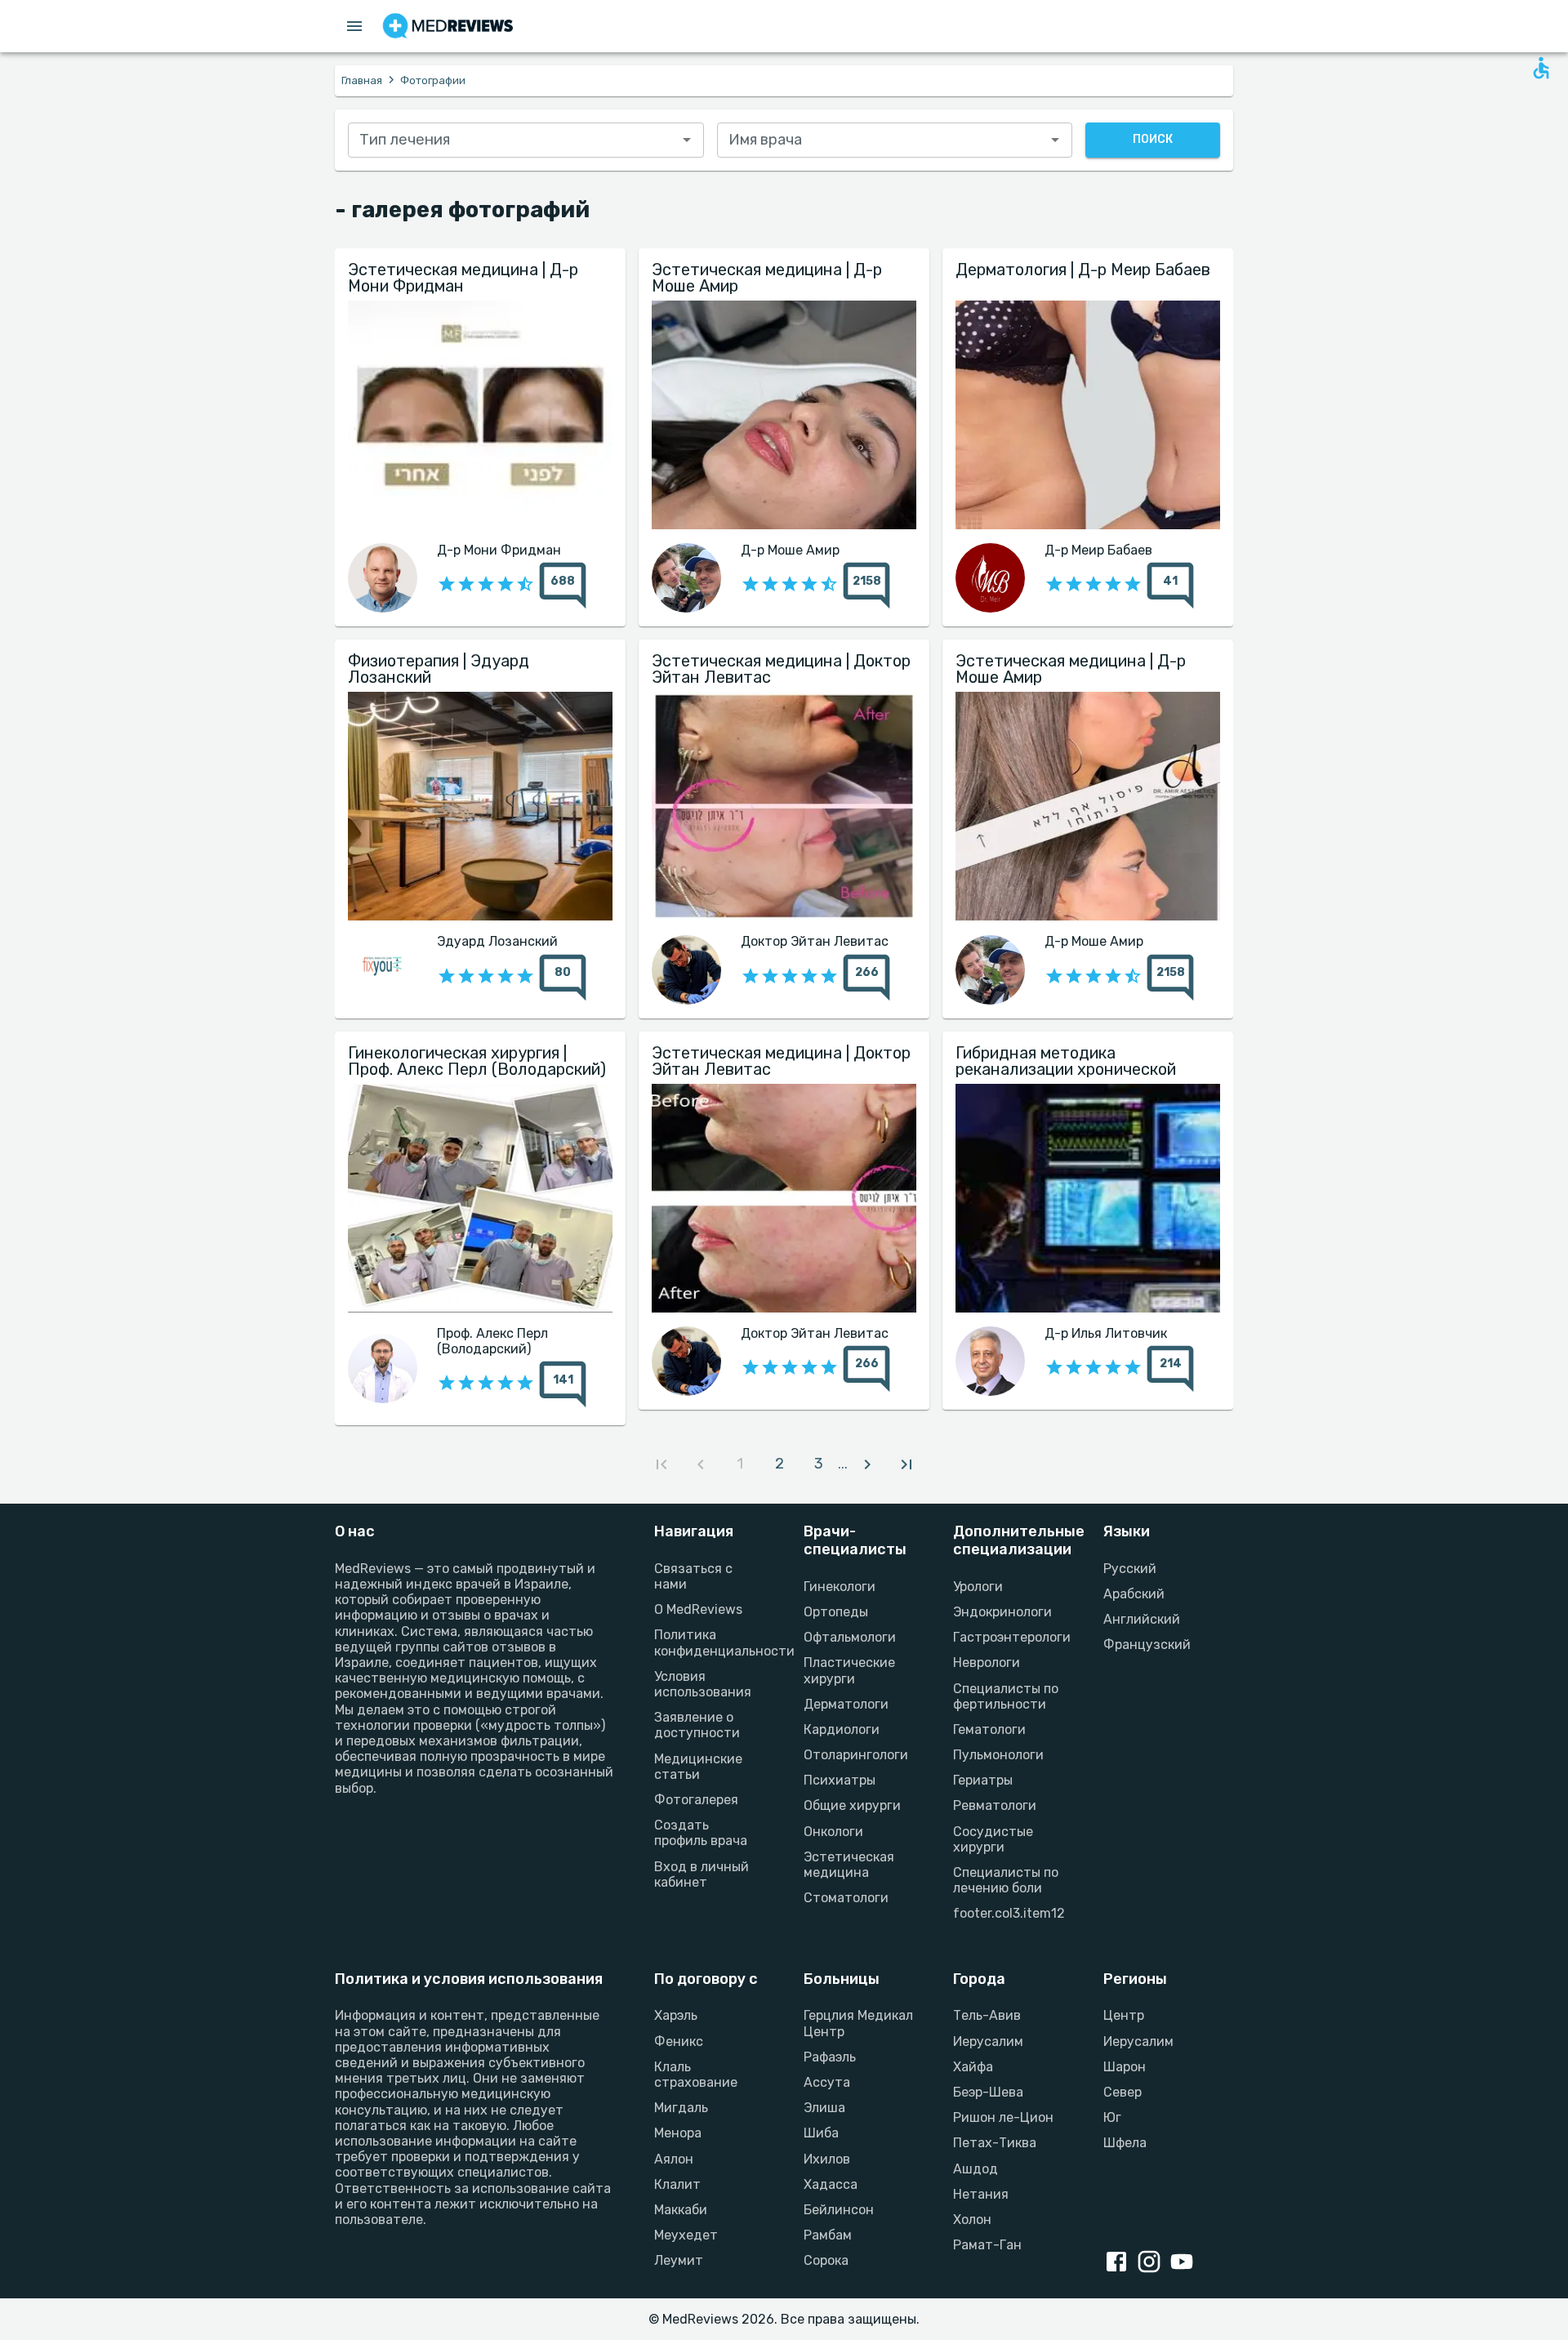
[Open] (687, 140)
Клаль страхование (696, 2075)
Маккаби (681, 2210)
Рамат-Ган (987, 2245)
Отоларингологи (856, 1755)
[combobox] (526, 140)
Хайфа (973, 2067)
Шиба (821, 2133)
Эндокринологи (1002, 1612)
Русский (1130, 1569)
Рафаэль (830, 2057)
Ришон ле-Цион (1003, 2117)
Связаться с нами (693, 1576)
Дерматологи (846, 1704)
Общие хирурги (852, 1805)
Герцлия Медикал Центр (858, 2023)
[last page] (906, 1464)
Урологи (978, 1587)
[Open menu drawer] (354, 26)
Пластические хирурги (849, 1670)
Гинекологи (840, 1587)
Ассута (827, 2082)
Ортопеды (836, 1612)
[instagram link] (1152, 2263)
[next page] (867, 1464)
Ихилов (827, 2159)
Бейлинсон (839, 2210)
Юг (1112, 2117)
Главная (362, 80)
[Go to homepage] (448, 26)
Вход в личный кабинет (702, 1874)
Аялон (674, 2159)
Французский (1147, 1645)
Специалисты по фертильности (1006, 1696)
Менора (678, 2133)
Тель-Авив (987, 2015)
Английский (1142, 1619)
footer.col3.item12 (1008, 1913)
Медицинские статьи (698, 1767)
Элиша (824, 2108)
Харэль (676, 2015)
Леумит (679, 2260)
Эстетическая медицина (849, 1865)
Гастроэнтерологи (1008, 1637)
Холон (972, 2220)
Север (1123, 2092)
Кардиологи (842, 1729)
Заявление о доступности (697, 1725)
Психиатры (840, 1780)
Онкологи (833, 1832)
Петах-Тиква (995, 2143)
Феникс (679, 2041)
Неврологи (987, 1663)
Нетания (981, 2194)
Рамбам (828, 2235)
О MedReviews (698, 1609)
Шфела (1125, 2143)
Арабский (1134, 1594)
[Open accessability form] (1541, 68)
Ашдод (976, 2169)
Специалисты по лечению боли (1006, 1880)
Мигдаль (681, 2108)
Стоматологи (846, 1898)
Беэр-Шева (988, 2092)
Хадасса (831, 2184)
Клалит (677, 2184)
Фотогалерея (696, 1800)
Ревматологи (995, 1805)
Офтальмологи (850, 1637)
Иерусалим (988, 2041)
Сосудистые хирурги (993, 1839)
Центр (1124, 2015)
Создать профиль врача (701, 1833)
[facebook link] (1120, 2263)
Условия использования (703, 1684)
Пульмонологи (998, 1755)
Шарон (1125, 2067)
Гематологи (989, 1729)
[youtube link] (1185, 2263)
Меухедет (686, 2235)
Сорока (826, 2260)
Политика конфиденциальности (709, 1642)
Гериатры (983, 1780)
